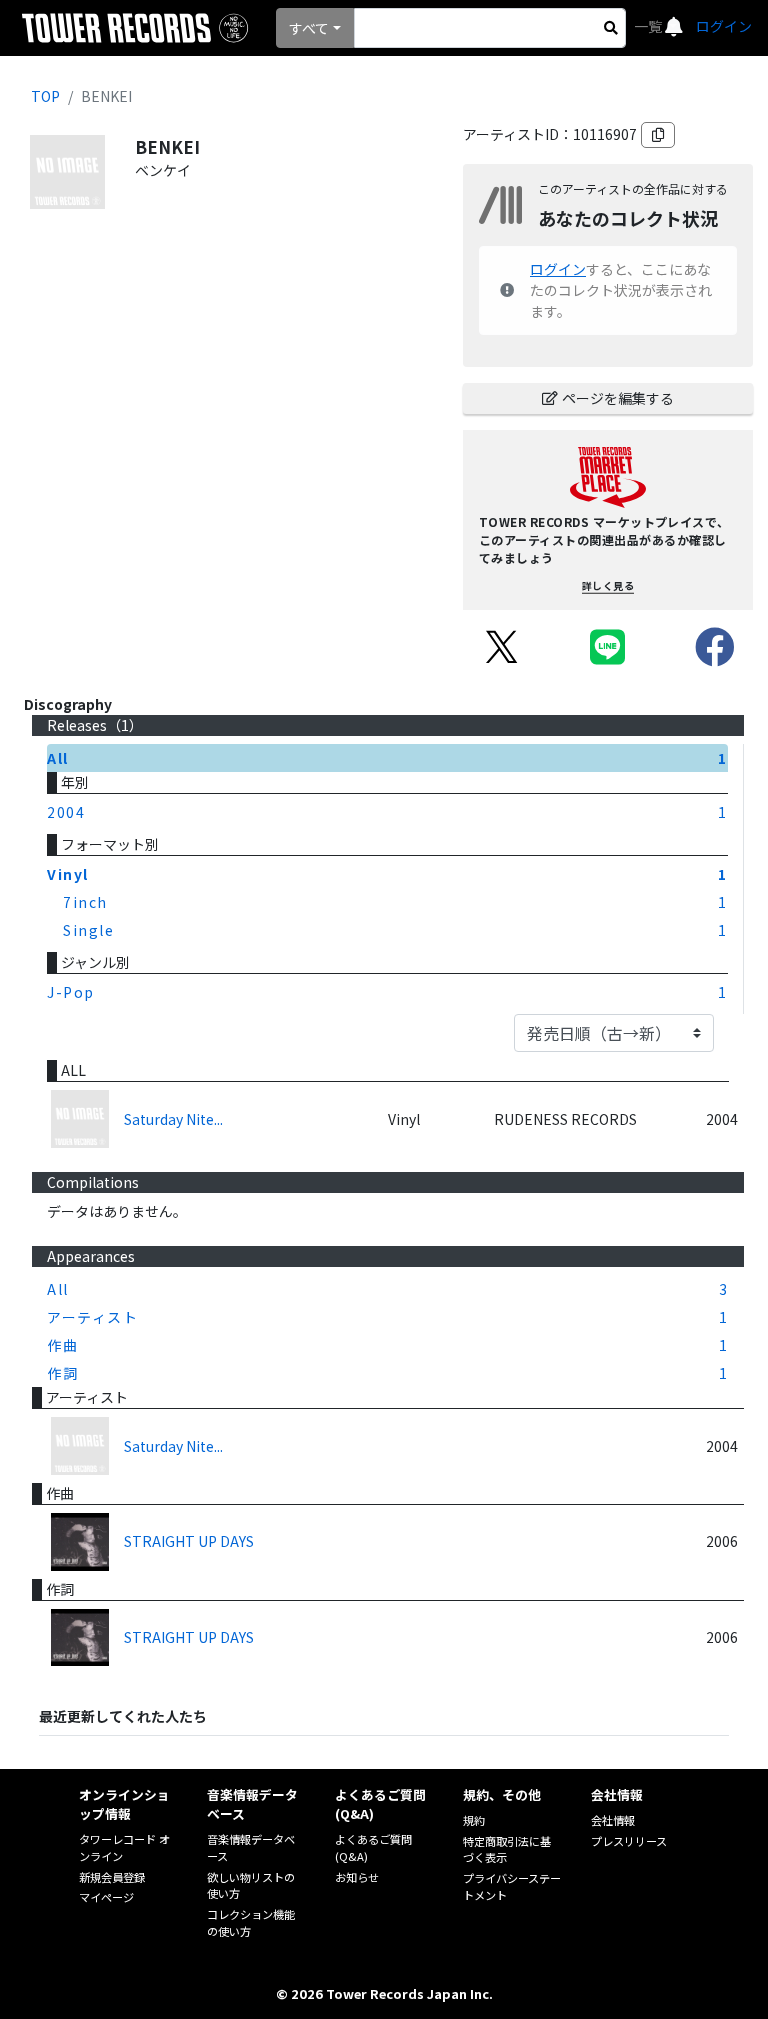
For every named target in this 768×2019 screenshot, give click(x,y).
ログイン (724, 26)
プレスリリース (629, 1841)
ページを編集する (618, 398)
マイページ (106, 1897)
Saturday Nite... (173, 1119)
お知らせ (357, 1877)
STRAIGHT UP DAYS (189, 1541)
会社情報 (613, 1820)
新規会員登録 (112, 1877)
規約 (474, 1820)
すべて (309, 28)
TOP (45, 96)
